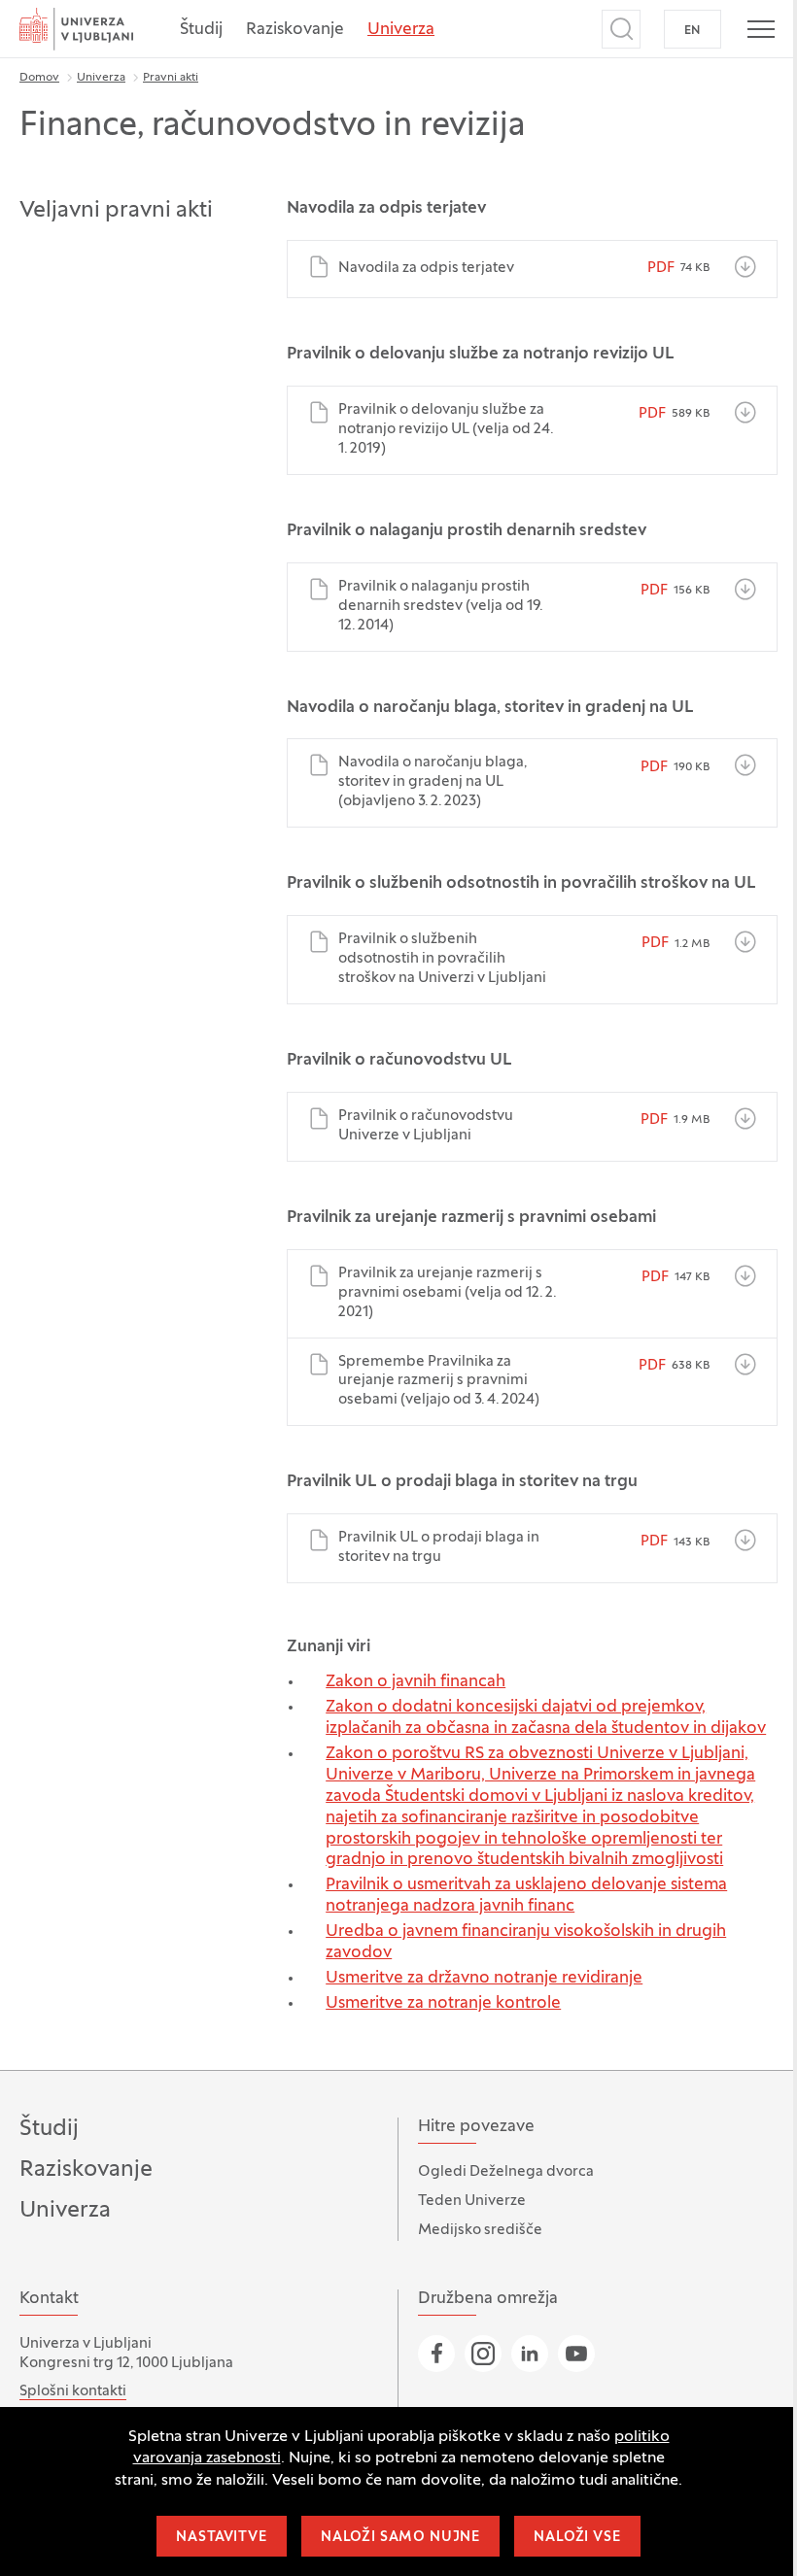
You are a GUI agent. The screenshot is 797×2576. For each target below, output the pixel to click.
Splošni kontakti (73, 2391)
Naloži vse (577, 2538)
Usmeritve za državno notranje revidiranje (484, 1979)
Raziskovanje (295, 30)
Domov (39, 78)
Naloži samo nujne (400, 2538)
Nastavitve (221, 2538)
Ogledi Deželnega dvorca (506, 2172)
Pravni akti (171, 78)
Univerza (401, 30)
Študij (201, 30)
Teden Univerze (472, 2201)
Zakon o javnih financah (416, 1682)
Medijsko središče (480, 2230)
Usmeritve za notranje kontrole (443, 2004)
